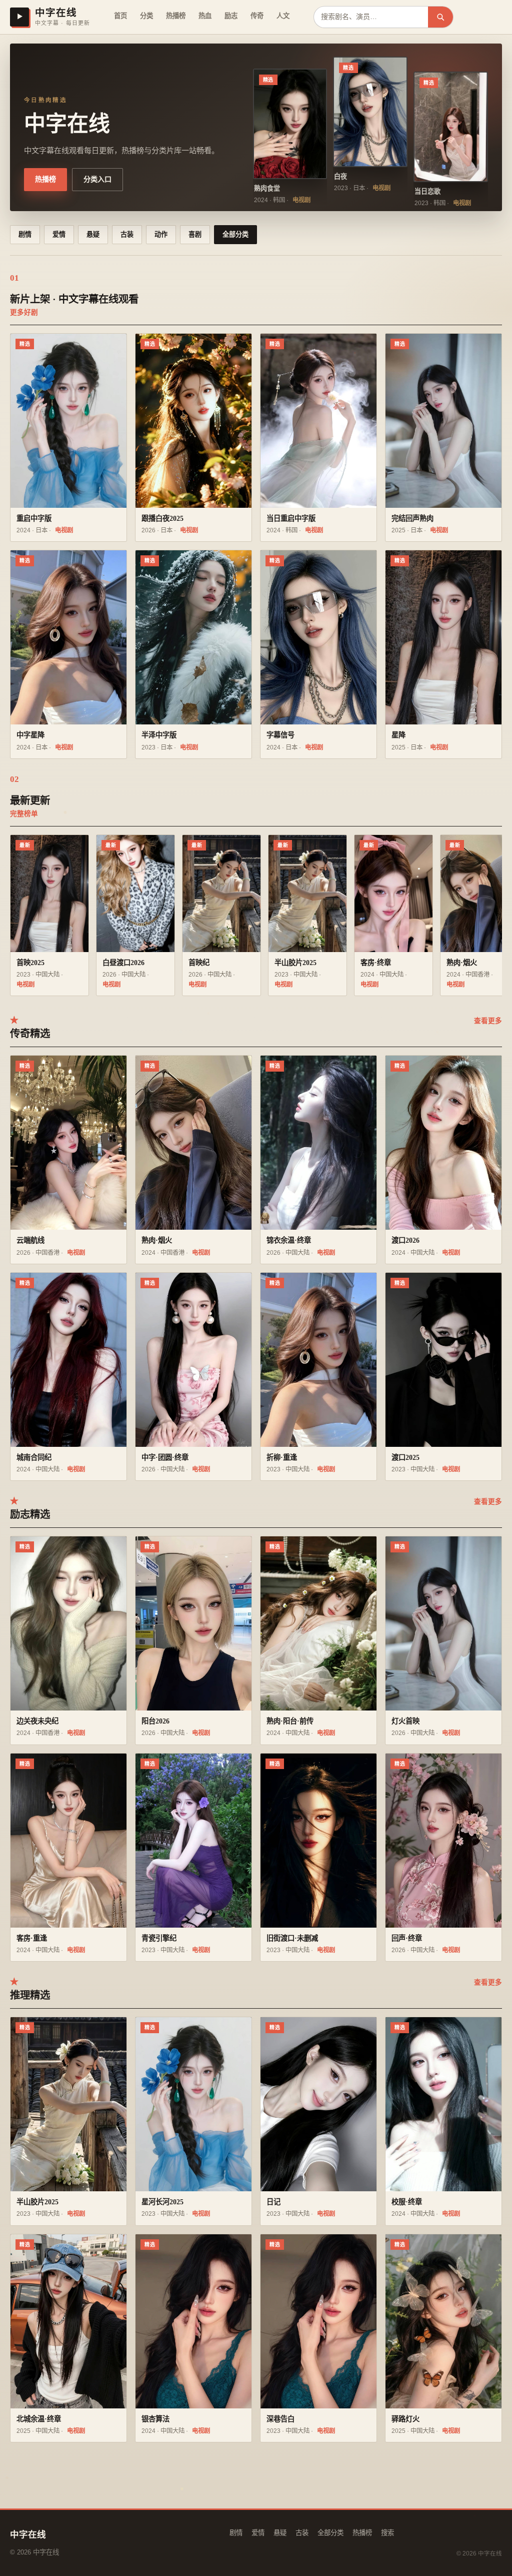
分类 (146, 16)
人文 (283, 16)
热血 (205, 16)
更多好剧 (24, 312)
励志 (231, 16)
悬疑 (93, 234)
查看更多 (488, 1021)
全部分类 (235, 234)
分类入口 (97, 179)
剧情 (25, 234)
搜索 (387, 2533)
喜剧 (195, 234)
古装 (127, 234)
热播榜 (176, 16)
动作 (161, 234)
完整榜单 (24, 814)
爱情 (59, 234)
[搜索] (440, 17)
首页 (120, 16)
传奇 (257, 16)
